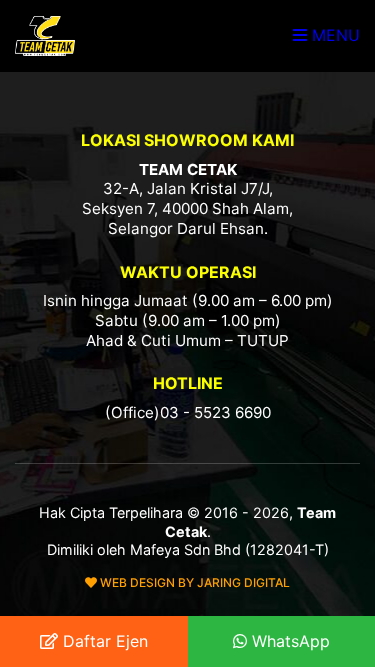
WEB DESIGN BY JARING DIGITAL (193, 582)
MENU (333, 35)
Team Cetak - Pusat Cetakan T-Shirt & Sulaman (45, 36)
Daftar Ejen (103, 641)
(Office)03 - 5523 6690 (188, 412)
